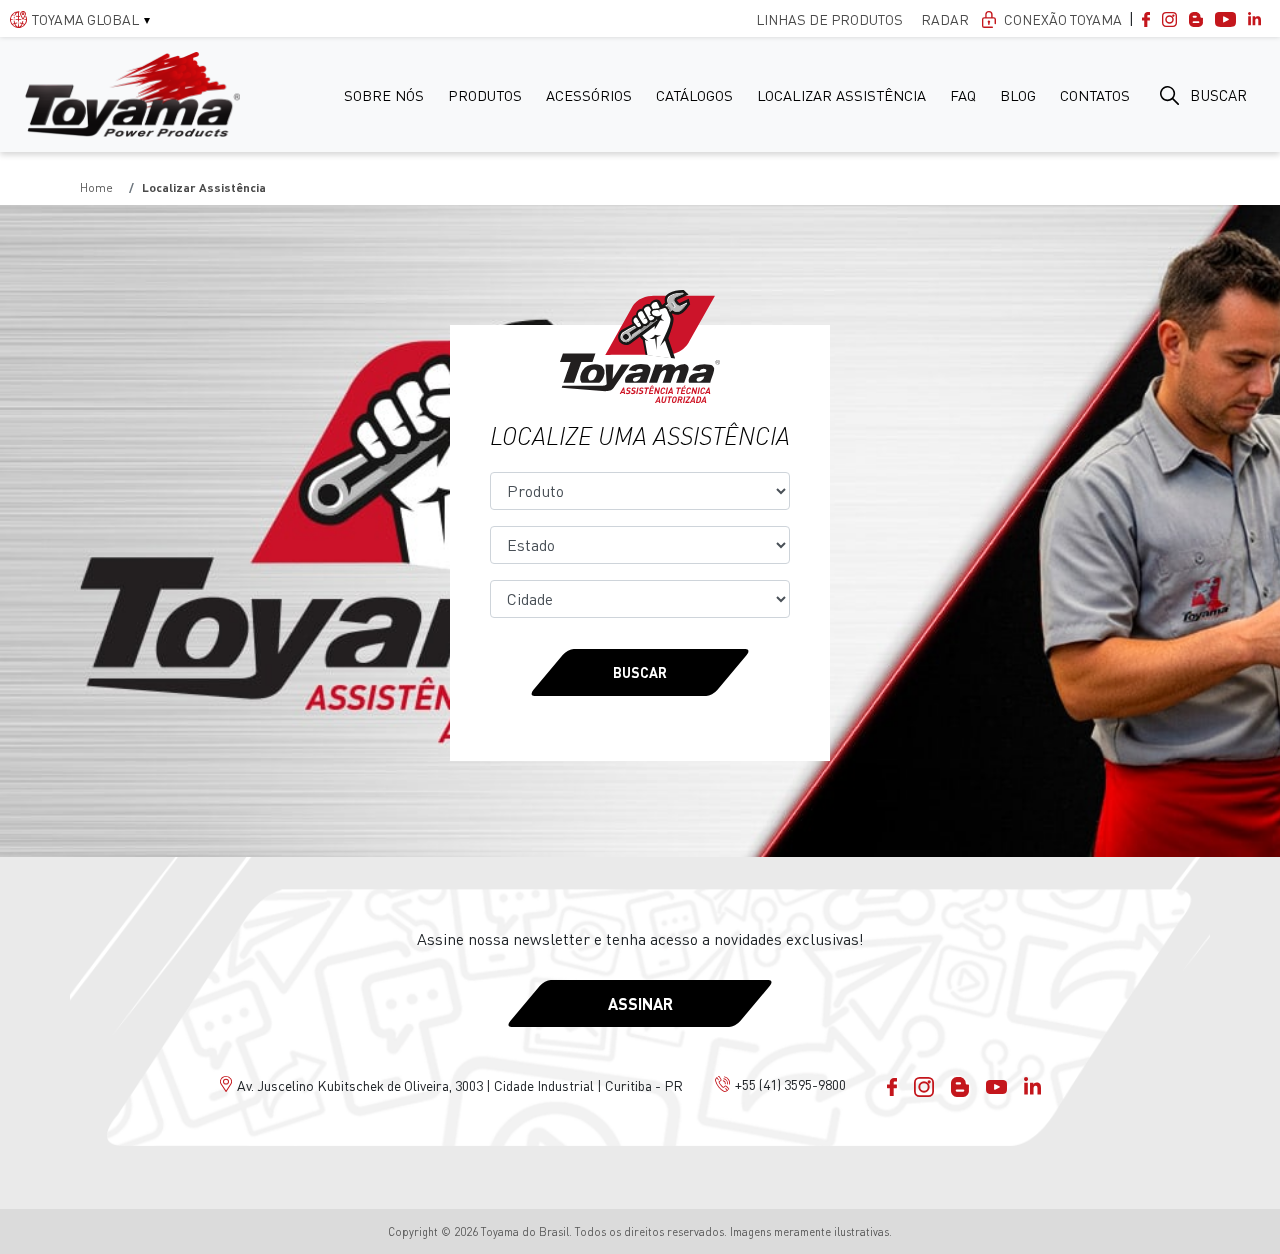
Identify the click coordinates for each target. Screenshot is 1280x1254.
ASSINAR (640, 1003)
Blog (1018, 95)
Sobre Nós (384, 95)
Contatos (1095, 95)
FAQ (963, 95)
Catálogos (694, 95)
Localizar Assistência (841, 95)
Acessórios (589, 95)
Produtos (485, 95)
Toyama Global (85, 19)
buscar (1218, 95)
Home (96, 187)
